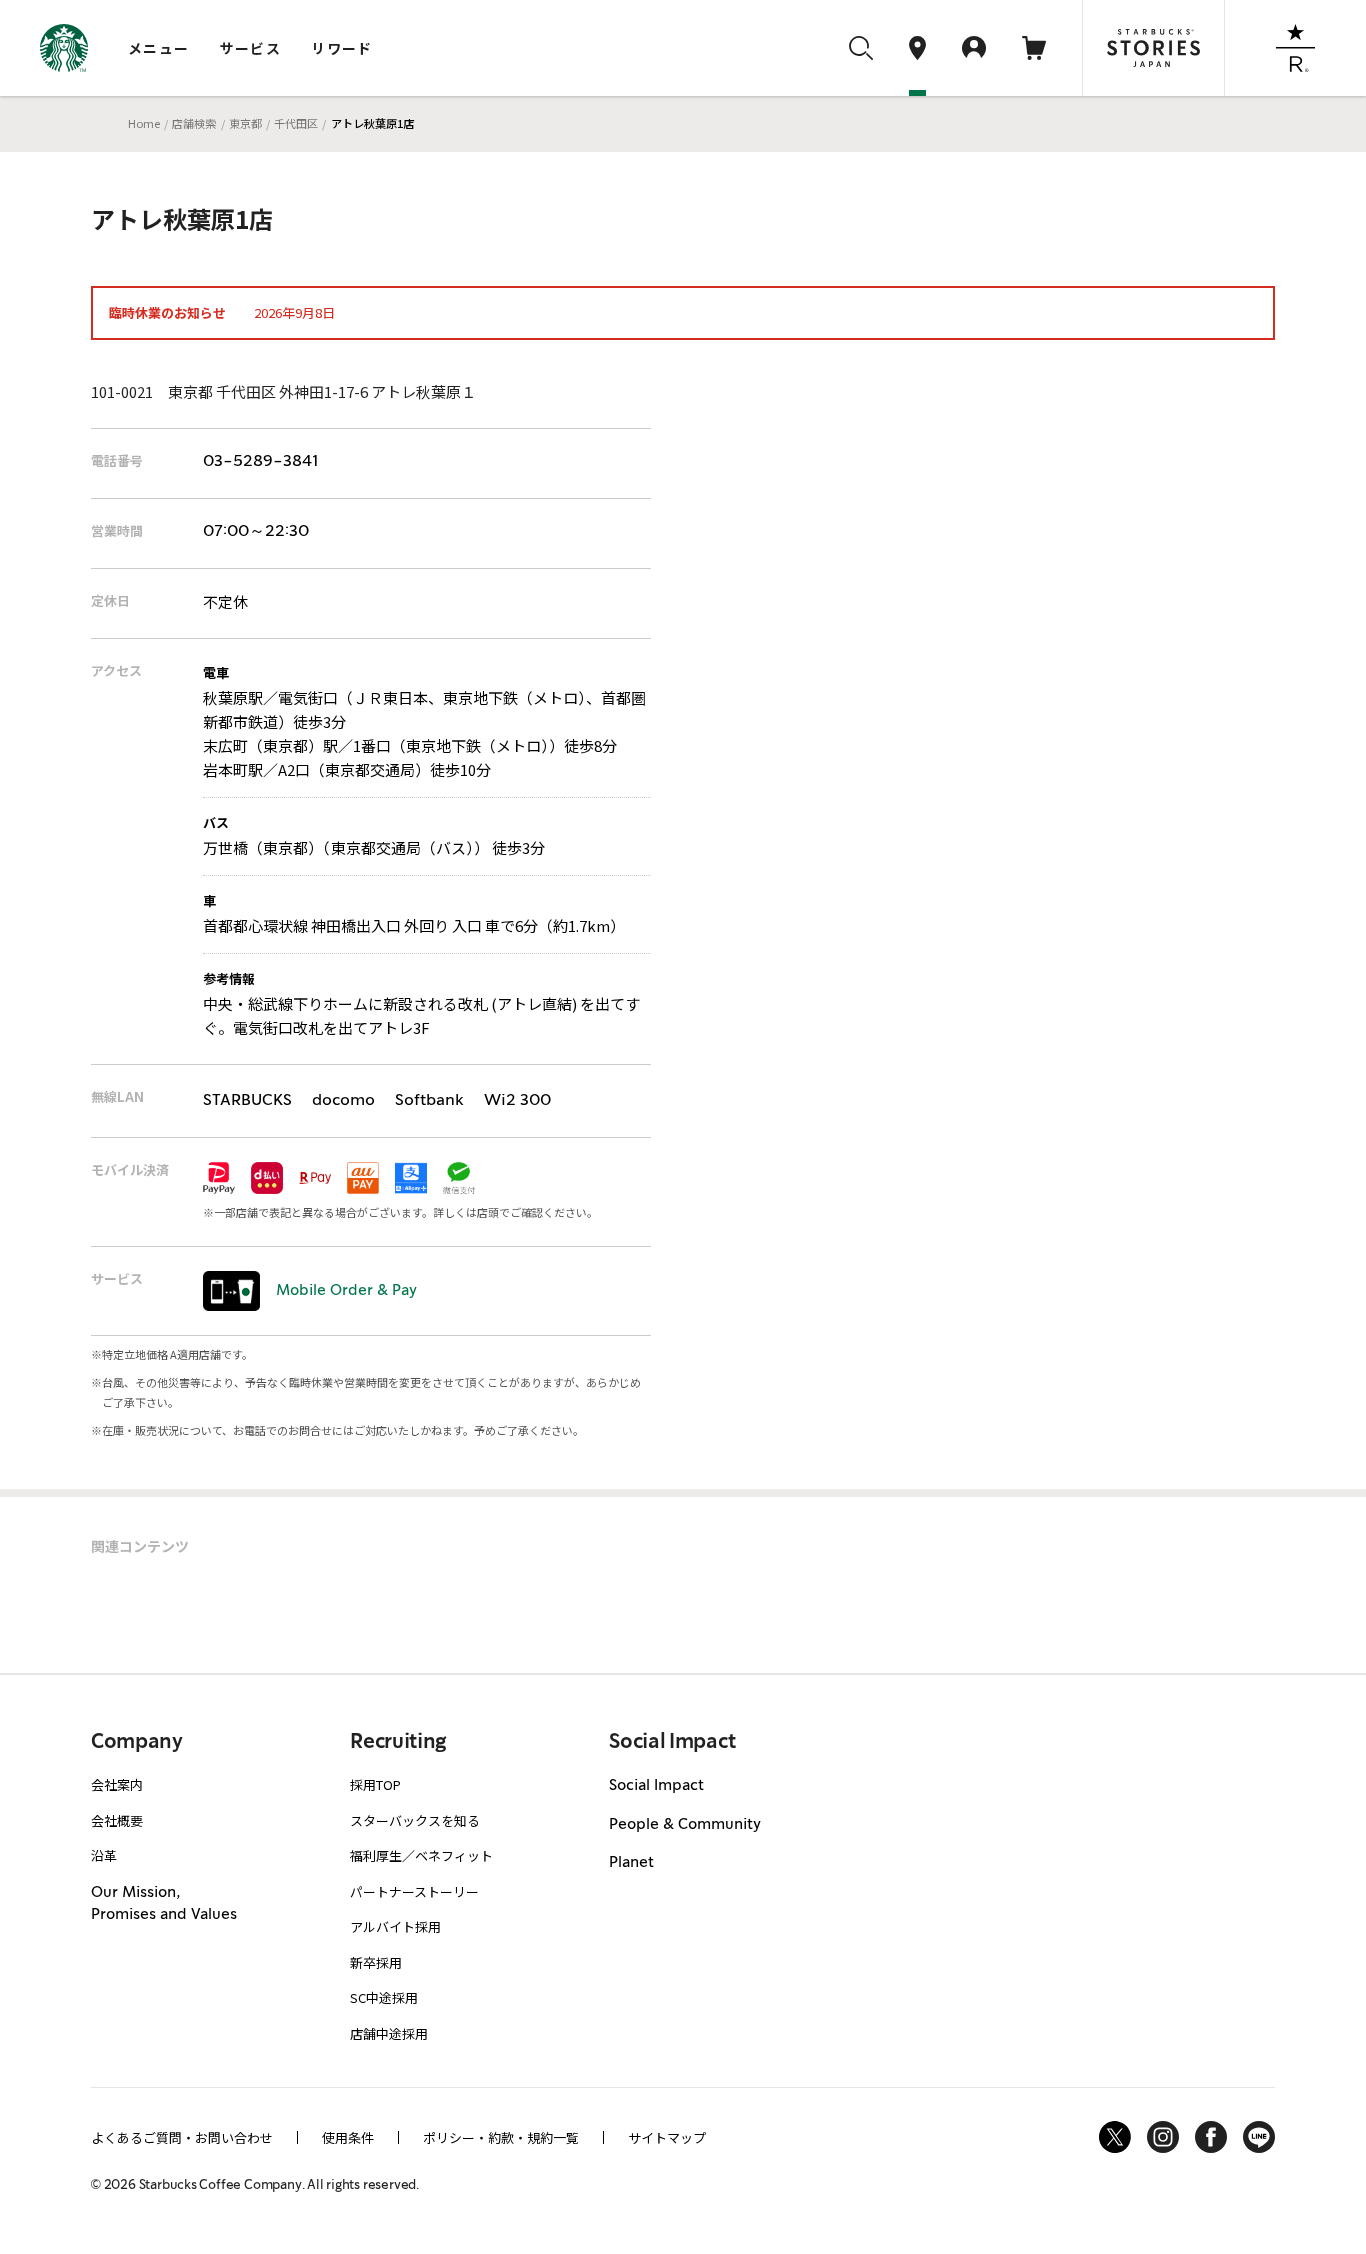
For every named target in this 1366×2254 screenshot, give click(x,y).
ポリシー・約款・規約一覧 (501, 2137)
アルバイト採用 (395, 1926)
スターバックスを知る (415, 1820)
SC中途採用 (384, 1997)
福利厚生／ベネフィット (421, 1855)
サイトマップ (667, 2137)
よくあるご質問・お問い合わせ (182, 2137)
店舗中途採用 (389, 2033)
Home (144, 123)
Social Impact (656, 1786)
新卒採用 (376, 1962)
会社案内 (117, 1784)
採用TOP (375, 1784)
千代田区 (296, 123)
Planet (631, 1863)
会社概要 (117, 1820)
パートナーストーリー (414, 1891)
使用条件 (348, 2137)
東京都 (245, 123)
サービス (251, 48)
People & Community (685, 1825)
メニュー (159, 48)
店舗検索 (194, 123)
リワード (342, 48)
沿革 (104, 1855)
